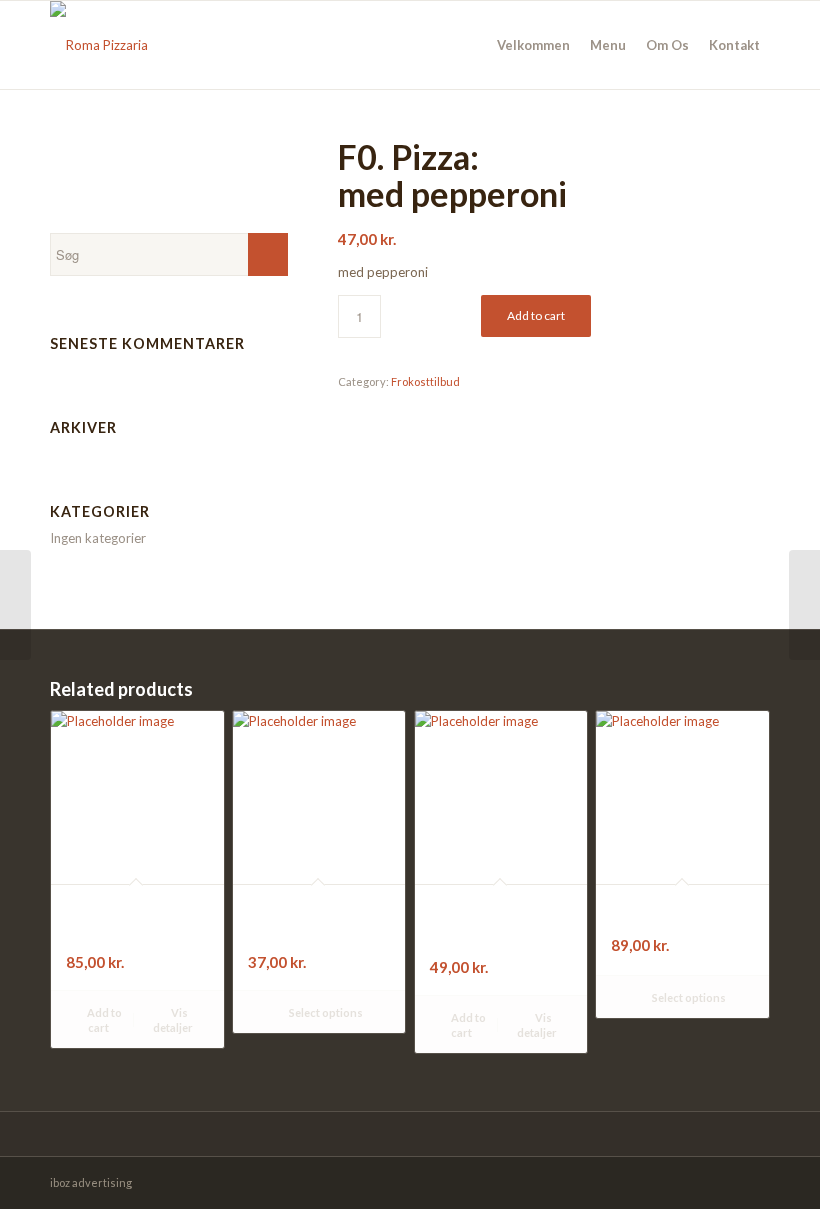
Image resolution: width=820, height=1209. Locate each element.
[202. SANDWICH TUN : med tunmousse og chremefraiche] (15, 605)
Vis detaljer (173, 1020)
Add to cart (536, 315)
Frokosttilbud (425, 381)
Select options (325, 1012)
